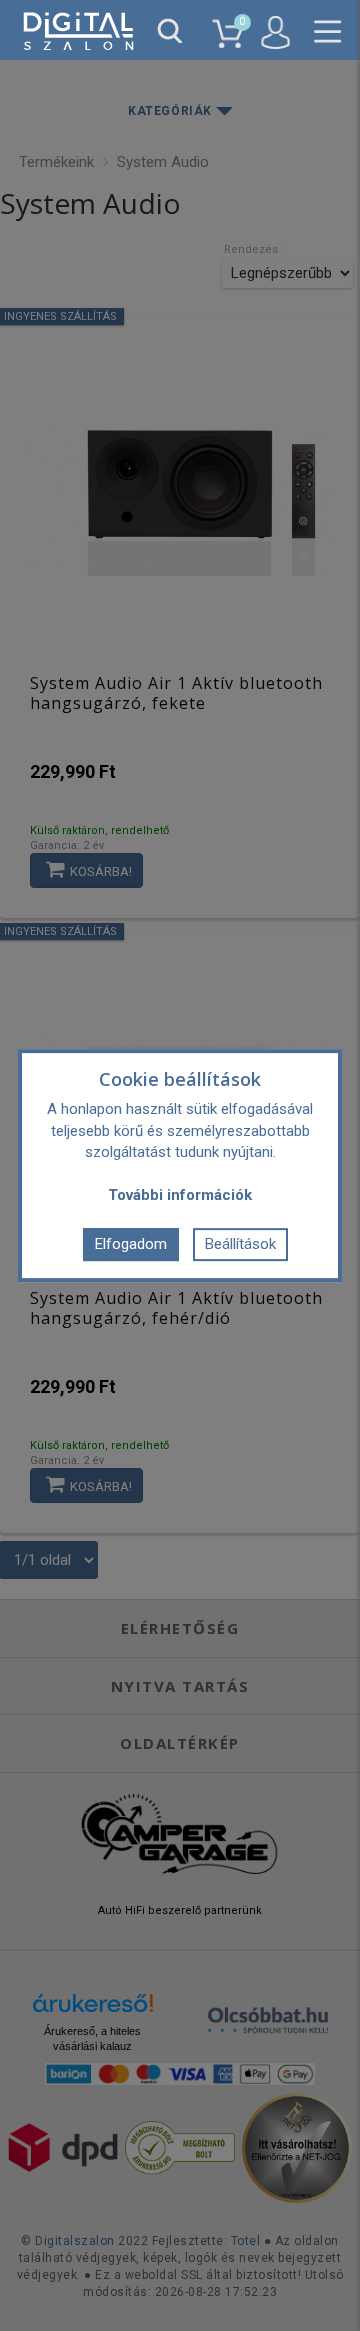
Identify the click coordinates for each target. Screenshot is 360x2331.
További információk (180, 1195)
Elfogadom (131, 1244)
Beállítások (240, 1244)
